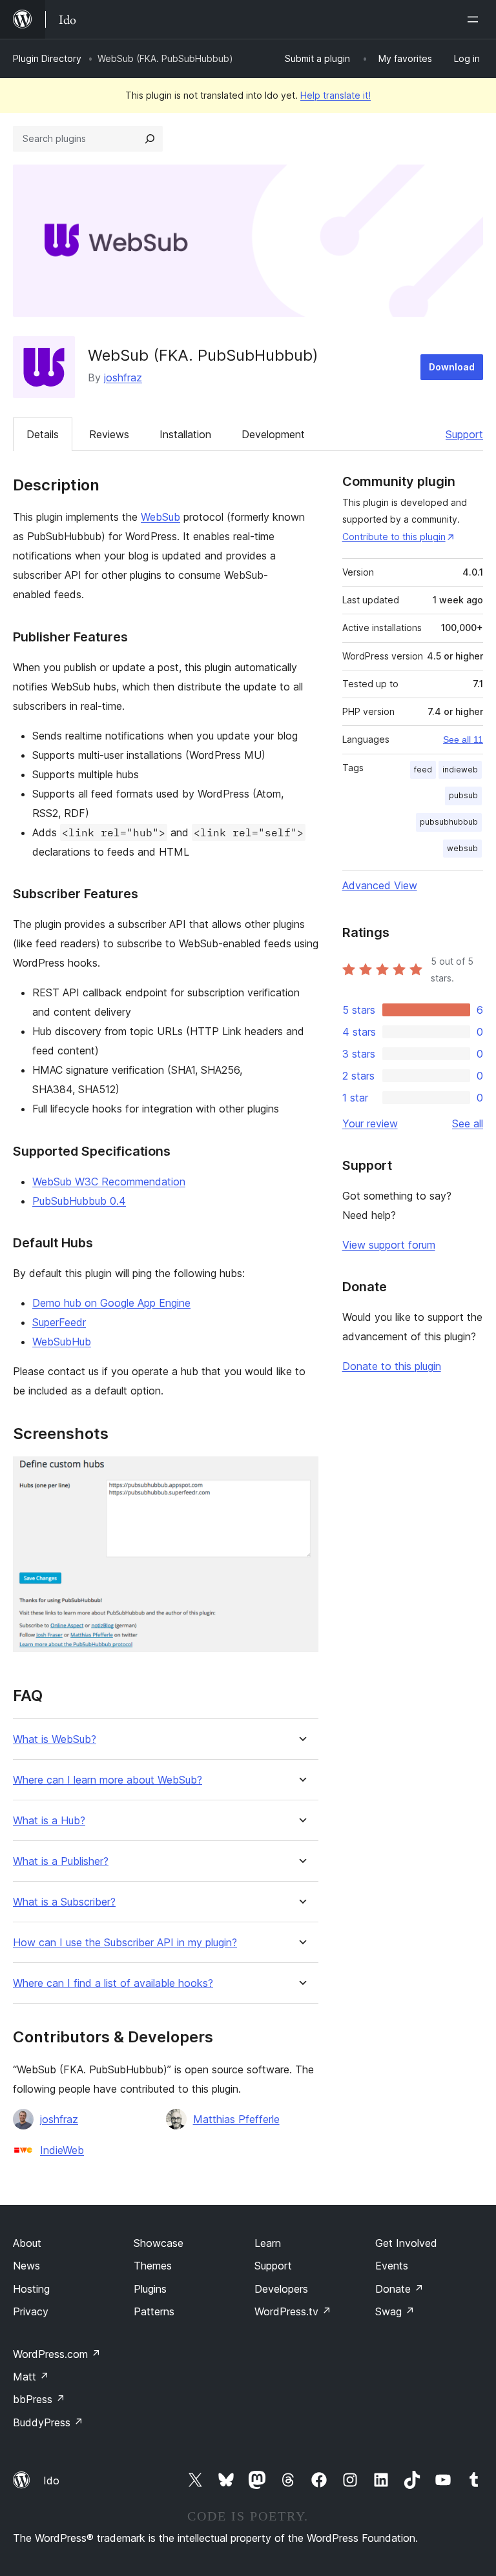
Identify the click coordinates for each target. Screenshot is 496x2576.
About (27, 2243)
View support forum (389, 1245)
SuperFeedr (59, 1322)
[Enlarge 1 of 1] (301, 1474)
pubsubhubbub (449, 822)
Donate (399, 2289)
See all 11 (463, 740)
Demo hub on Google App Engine (111, 1303)
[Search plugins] (150, 139)
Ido (51, 2480)
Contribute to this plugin (394, 537)
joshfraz (123, 377)
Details (43, 434)
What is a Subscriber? (64, 1902)
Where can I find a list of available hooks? (113, 1983)
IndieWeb (62, 2150)
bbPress (39, 2399)
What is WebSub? (55, 1739)
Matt (31, 2377)
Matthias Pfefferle (236, 2119)
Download (452, 367)
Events (392, 2266)
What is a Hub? (49, 1821)
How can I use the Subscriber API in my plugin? (125, 1943)
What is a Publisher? (61, 1861)
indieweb (460, 770)
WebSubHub (62, 1342)
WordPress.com (57, 2354)
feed (423, 770)
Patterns (154, 2311)
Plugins (150, 2289)
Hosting (31, 2289)
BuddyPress (48, 2422)
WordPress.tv (293, 2311)
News (26, 2266)
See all (468, 1123)
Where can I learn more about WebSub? (108, 1780)
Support (464, 434)
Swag (395, 2311)
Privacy (31, 2311)
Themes (153, 2266)
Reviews (109, 434)
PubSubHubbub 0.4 (79, 1201)
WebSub (160, 517)
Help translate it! (336, 95)
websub (462, 848)
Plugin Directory (47, 58)
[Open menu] (475, 19)
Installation (185, 434)
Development (273, 434)
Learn (268, 2243)
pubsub (463, 795)
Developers (281, 2289)
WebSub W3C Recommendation (109, 1182)
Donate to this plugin (392, 1366)
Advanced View (380, 885)
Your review (370, 1123)
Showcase (159, 2243)
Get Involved (406, 2243)
